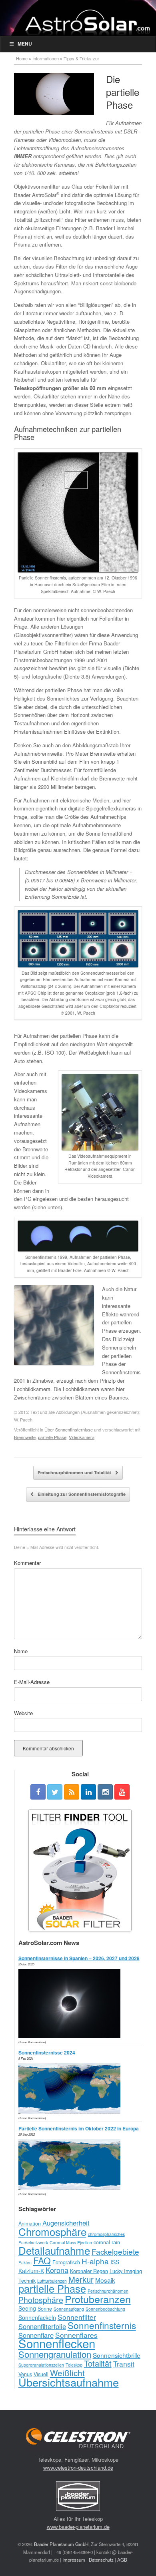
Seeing (27, 2308)
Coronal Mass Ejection (71, 2243)
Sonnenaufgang (69, 2309)
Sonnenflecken (57, 2343)
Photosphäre (41, 2300)
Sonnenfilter (77, 2317)
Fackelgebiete (115, 2251)
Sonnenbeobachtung (105, 2309)
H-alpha (95, 2261)
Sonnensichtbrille (117, 2355)
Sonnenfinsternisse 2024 (47, 2052)
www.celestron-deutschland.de (78, 2468)
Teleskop (74, 2365)
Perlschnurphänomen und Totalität (75, 1472)
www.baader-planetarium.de (78, 2527)
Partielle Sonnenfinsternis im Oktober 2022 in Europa (79, 2128)
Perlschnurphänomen (108, 2291)
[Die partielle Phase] (54, 94)
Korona (57, 2270)
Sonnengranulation (55, 2354)
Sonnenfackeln (37, 2317)
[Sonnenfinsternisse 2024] (71, 2112)
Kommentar (27, 1563)
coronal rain (107, 2242)
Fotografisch (66, 2262)
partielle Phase (52, 1437)
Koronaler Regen (89, 2271)
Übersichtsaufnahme (69, 2382)
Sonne (45, 2309)
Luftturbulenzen (52, 2281)
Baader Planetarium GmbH (61, 2544)
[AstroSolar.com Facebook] (38, 1792)
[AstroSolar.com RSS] (72, 1792)
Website (23, 1713)
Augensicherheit (66, 2223)
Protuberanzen (98, 2299)
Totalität (98, 2363)
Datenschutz (101, 2560)
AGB (122, 2560)
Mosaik (105, 2280)
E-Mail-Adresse (32, 1682)
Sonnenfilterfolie (42, 2326)
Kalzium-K (31, 2271)
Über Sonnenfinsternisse (69, 1429)
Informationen (46, 58)
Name (21, 1651)
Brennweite (25, 1437)
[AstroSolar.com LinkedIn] (88, 1792)
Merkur (81, 2279)
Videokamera (82, 1437)
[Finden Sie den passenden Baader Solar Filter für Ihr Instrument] (80, 1870)
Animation (30, 2224)
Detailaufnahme (54, 2250)
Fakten (25, 2262)
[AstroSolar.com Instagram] (105, 1792)
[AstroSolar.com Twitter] (55, 1792)
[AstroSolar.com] (87, 22)
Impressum (74, 2560)
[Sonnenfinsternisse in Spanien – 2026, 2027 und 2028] (71, 2036)
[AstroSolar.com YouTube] (122, 1792)
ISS (115, 2262)
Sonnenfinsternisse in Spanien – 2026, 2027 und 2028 (79, 1958)
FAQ (42, 2260)
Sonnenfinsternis (102, 2325)
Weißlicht (67, 2373)
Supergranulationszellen (41, 2365)
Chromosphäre (52, 2231)
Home (22, 58)
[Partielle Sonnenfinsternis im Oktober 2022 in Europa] (71, 2188)
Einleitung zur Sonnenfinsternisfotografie (81, 1494)
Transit (124, 2364)
